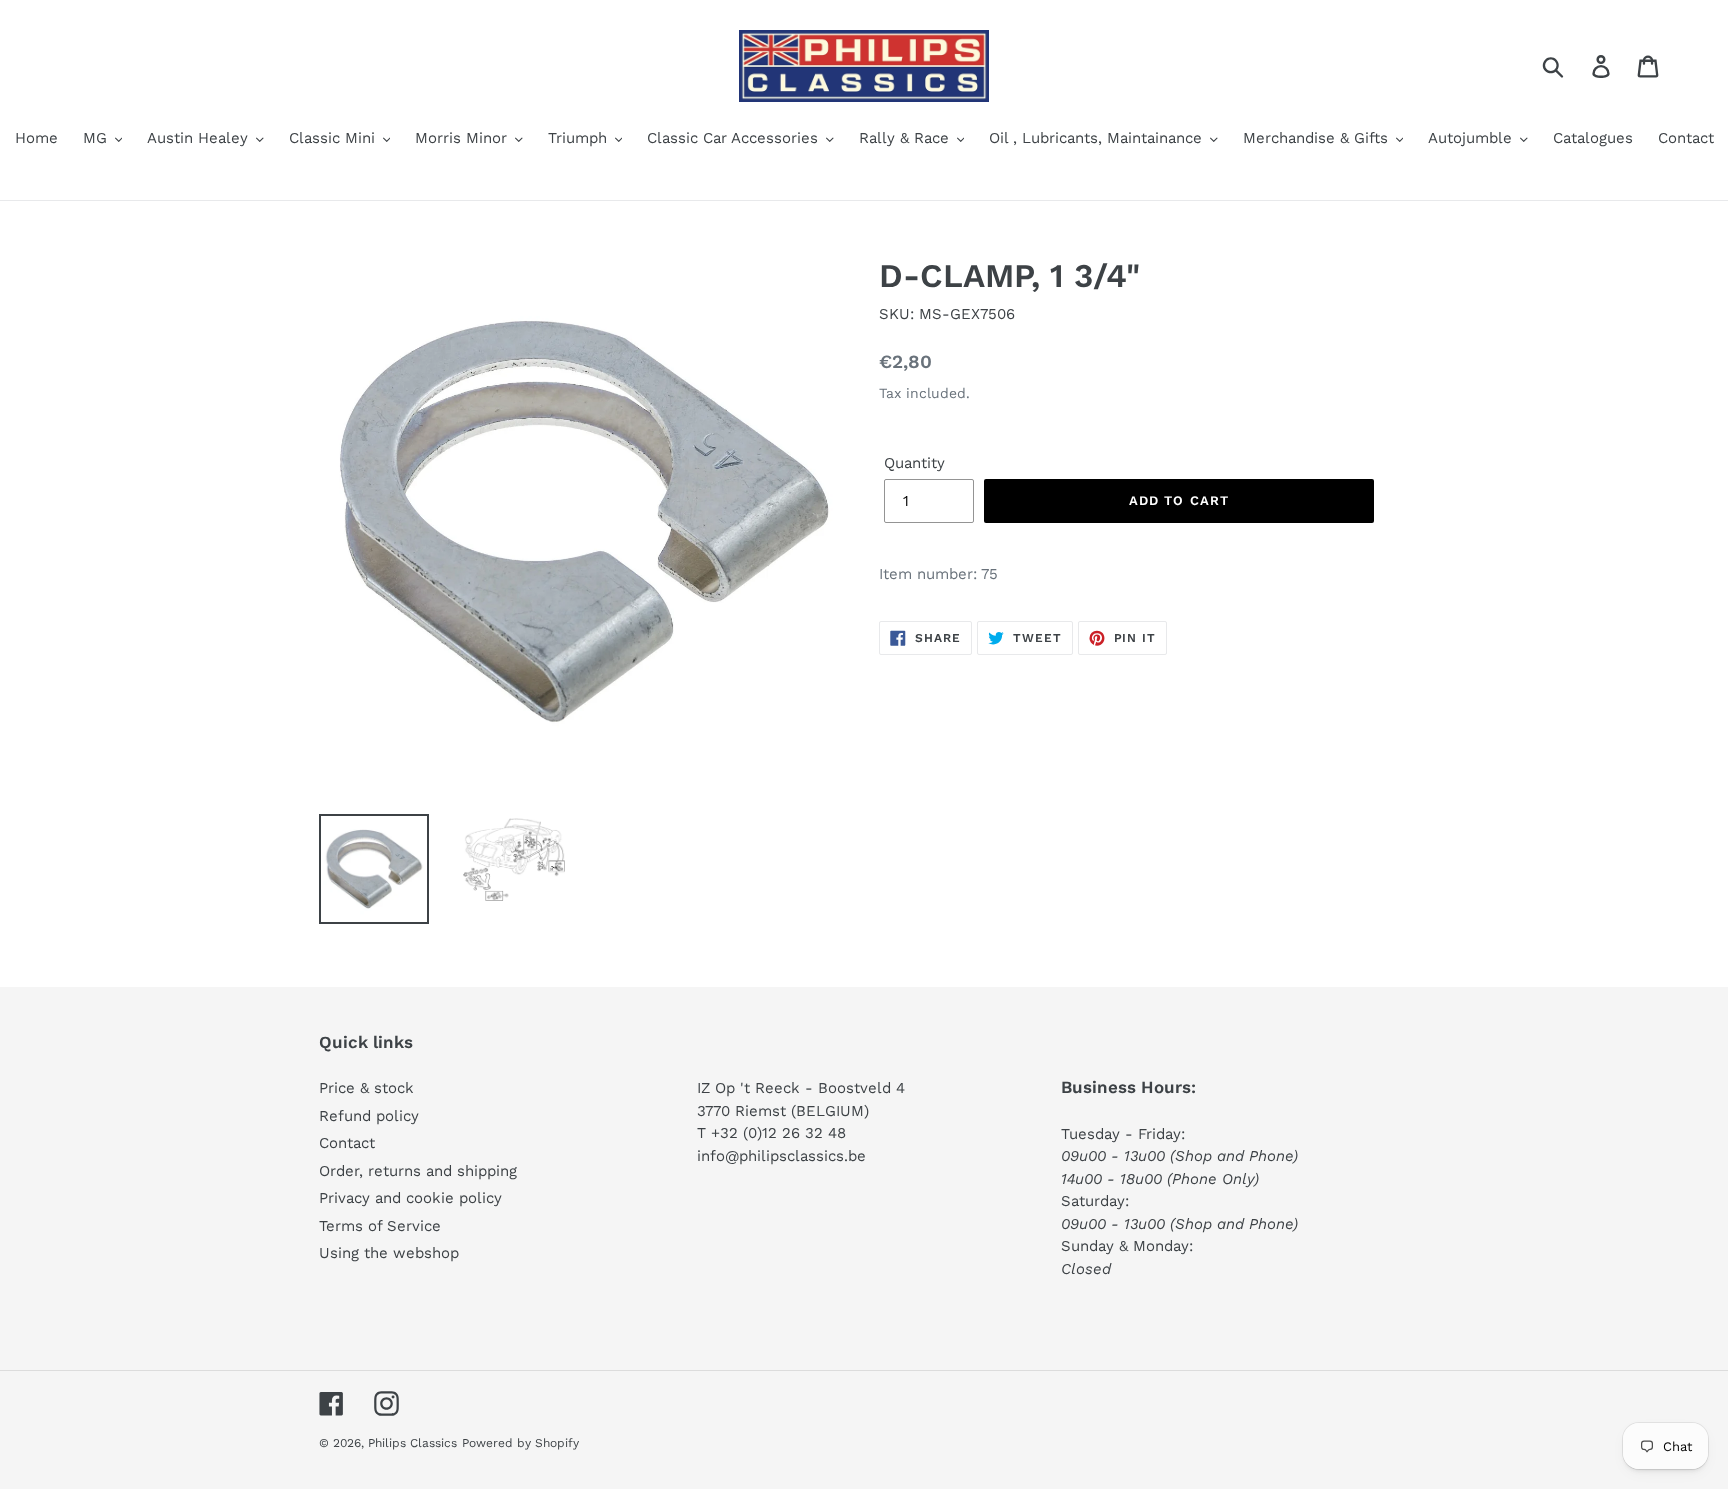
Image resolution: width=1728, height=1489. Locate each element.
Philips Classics (412, 1443)
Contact (347, 1143)
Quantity (914, 463)
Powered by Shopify (520, 1443)
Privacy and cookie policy (410, 1198)
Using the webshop (389, 1253)
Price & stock (366, 1088)
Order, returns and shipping (418, 1171)
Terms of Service (380, 1226)
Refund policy (369, 1116)
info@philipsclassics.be (781, 1156)
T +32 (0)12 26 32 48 (771, 1133)
